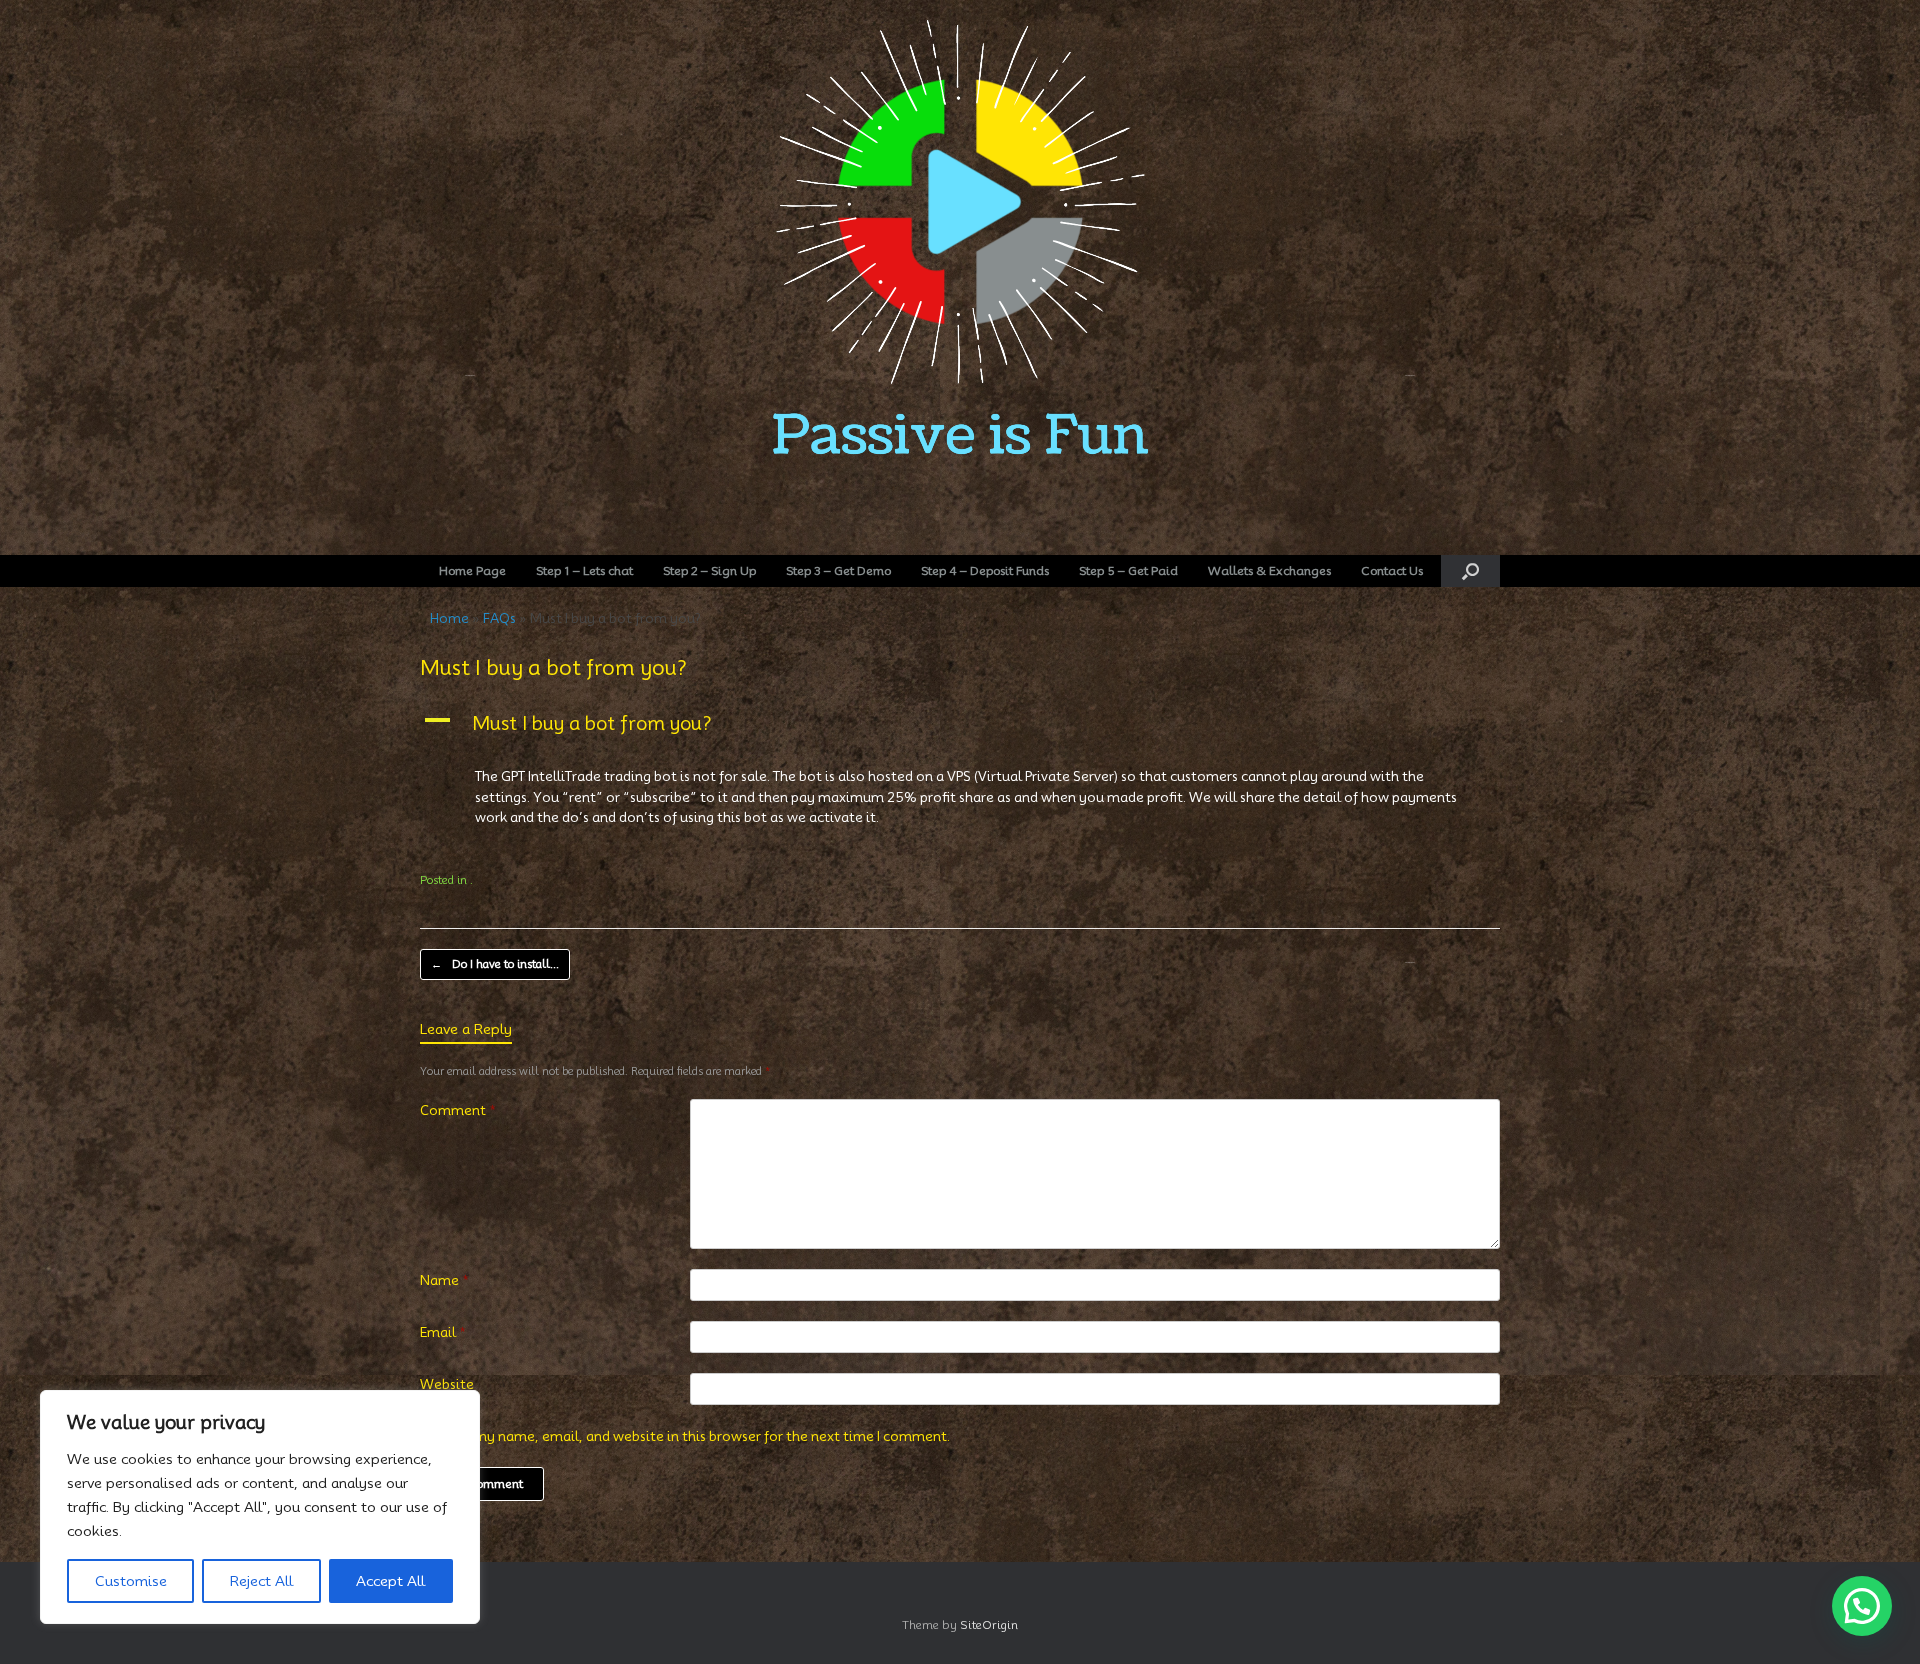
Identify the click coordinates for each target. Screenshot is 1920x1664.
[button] (1470, 571)
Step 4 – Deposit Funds (985, 570)
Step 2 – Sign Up (709, 570)
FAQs (499, 618)
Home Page (472, 570)
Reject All (261, 1581)
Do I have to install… (495, 964)
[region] (260, 1507)
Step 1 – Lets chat (584, 570)
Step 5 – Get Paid (1128, 570)
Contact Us (1392, 570)
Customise (131, 1581)
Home (449, 618)
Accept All (390, 1581)
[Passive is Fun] (960, 269)
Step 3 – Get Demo (838, 570)
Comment (458, 1110)
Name (444, 1280)
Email (443, 1332)
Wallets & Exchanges (1269, 570)
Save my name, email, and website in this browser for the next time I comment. (695, 1436)
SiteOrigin (989, 1625)
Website (447, 1384)
